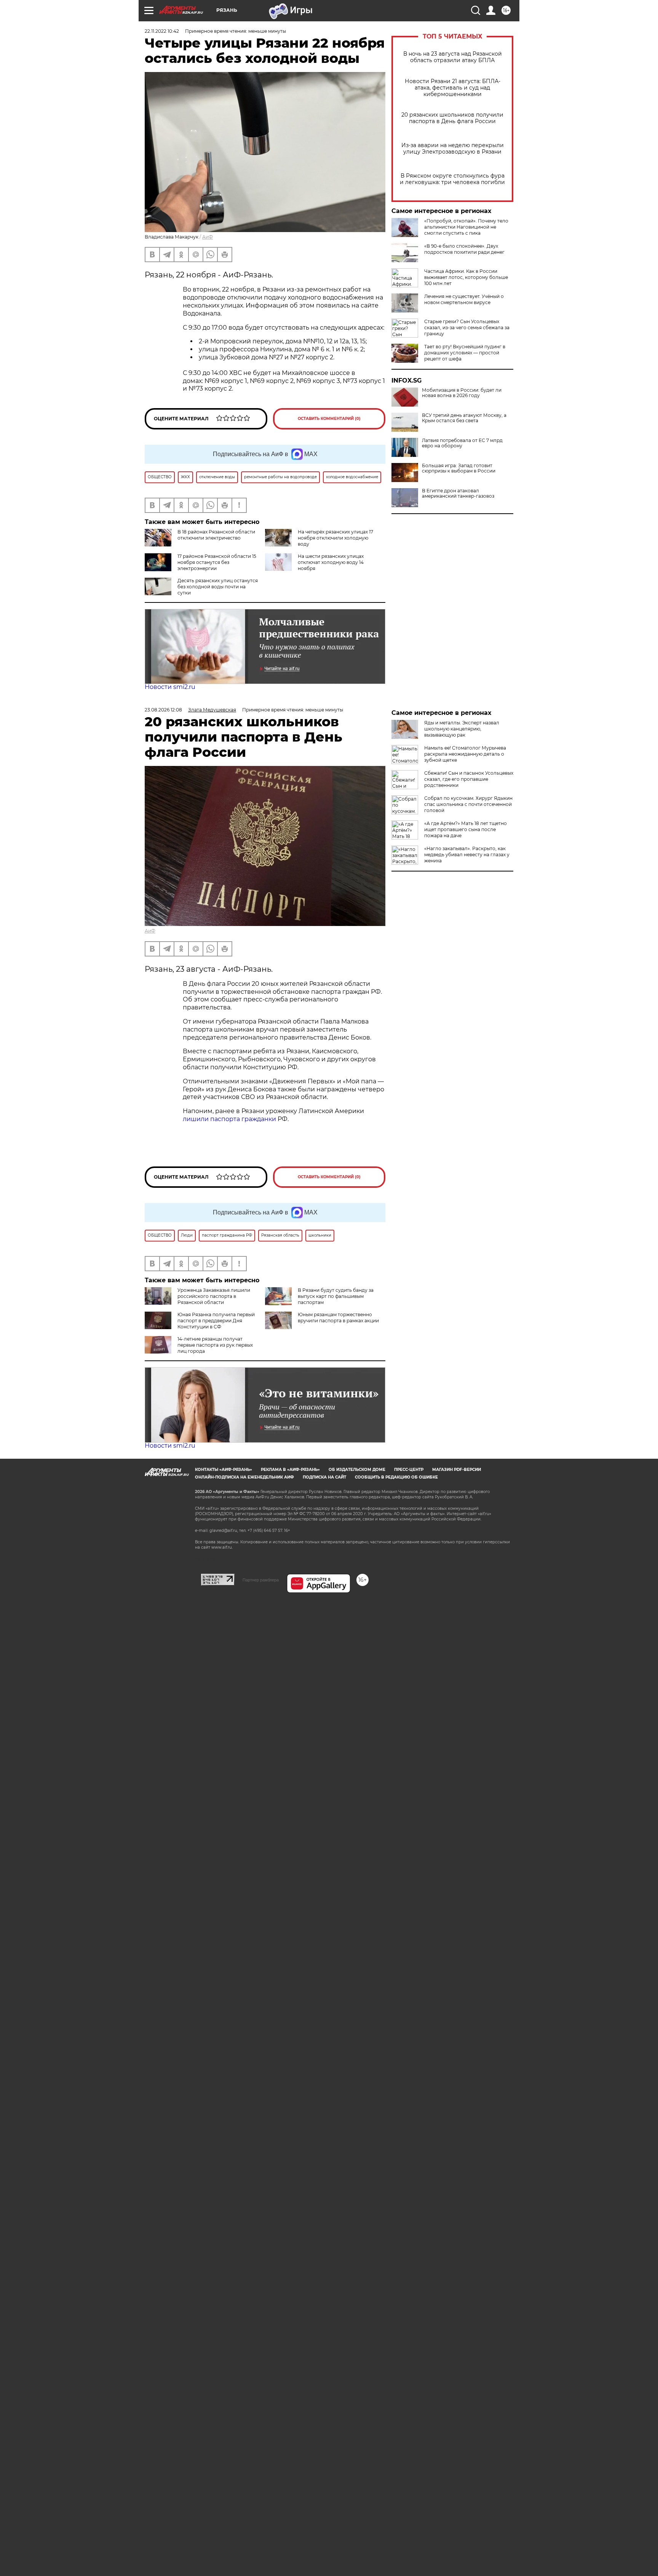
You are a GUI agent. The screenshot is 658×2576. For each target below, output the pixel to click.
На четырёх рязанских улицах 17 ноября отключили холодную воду (335, 538)
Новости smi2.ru (170, 687)
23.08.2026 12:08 (163, 710)
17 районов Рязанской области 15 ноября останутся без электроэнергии (217, 562)
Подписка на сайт (324, 1477)
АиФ (208, 237)
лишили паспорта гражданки (229, 1119)
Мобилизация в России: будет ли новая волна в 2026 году (462, 393)
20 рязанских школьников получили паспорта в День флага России (452, 118)
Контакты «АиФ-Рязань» (224, 1470)
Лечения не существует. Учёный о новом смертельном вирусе (464, 299)
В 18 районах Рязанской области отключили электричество (216, 535)
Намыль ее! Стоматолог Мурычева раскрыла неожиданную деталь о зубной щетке (465, 754)
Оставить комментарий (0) (329, 419)
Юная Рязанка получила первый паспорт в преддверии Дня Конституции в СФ (216, 1321)
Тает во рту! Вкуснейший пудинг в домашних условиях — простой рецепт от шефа (465, 353)
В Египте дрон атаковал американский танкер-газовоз (458, 493)
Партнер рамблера (261, 1580)
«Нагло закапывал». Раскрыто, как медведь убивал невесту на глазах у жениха (467, 855)
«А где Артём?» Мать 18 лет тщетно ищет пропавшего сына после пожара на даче (466, 829)
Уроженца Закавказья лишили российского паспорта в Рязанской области (214, 1296)
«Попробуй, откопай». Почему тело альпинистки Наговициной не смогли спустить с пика (466, 227)
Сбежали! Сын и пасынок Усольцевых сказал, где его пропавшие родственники (469, 779)
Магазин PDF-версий (457, 1470)
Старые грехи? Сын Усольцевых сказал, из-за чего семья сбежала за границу (467, 328)
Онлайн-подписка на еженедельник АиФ (244, 1477)
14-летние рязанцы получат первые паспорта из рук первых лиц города (215, 1345)
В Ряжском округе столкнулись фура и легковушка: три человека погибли (452, 179)
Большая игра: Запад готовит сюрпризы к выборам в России (459, 468)
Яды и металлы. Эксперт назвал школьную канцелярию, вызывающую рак (462, 729)
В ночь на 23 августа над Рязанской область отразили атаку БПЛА (453, 57)
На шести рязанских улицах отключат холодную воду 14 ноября (331, 562)
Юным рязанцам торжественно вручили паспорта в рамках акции (338, 1318)
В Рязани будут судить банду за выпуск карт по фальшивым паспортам (336, 1296)
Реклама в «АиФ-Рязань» (290, 1470)
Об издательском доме (357, 1470)
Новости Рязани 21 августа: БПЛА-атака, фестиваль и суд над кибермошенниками (453, 88)
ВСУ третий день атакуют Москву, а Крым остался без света (464, 418)
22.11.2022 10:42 (162, 31)
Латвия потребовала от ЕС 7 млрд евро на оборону (462, 443)
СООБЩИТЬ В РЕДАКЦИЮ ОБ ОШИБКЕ (396, 1477)
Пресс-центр (409, 1470)
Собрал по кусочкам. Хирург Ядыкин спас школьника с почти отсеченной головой (468, 804)
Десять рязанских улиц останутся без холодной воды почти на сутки (218, 587)
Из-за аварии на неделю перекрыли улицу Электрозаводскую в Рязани (453, 149)
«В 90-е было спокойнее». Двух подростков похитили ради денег (464, 249)
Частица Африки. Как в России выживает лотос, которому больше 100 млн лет (466, 277)
